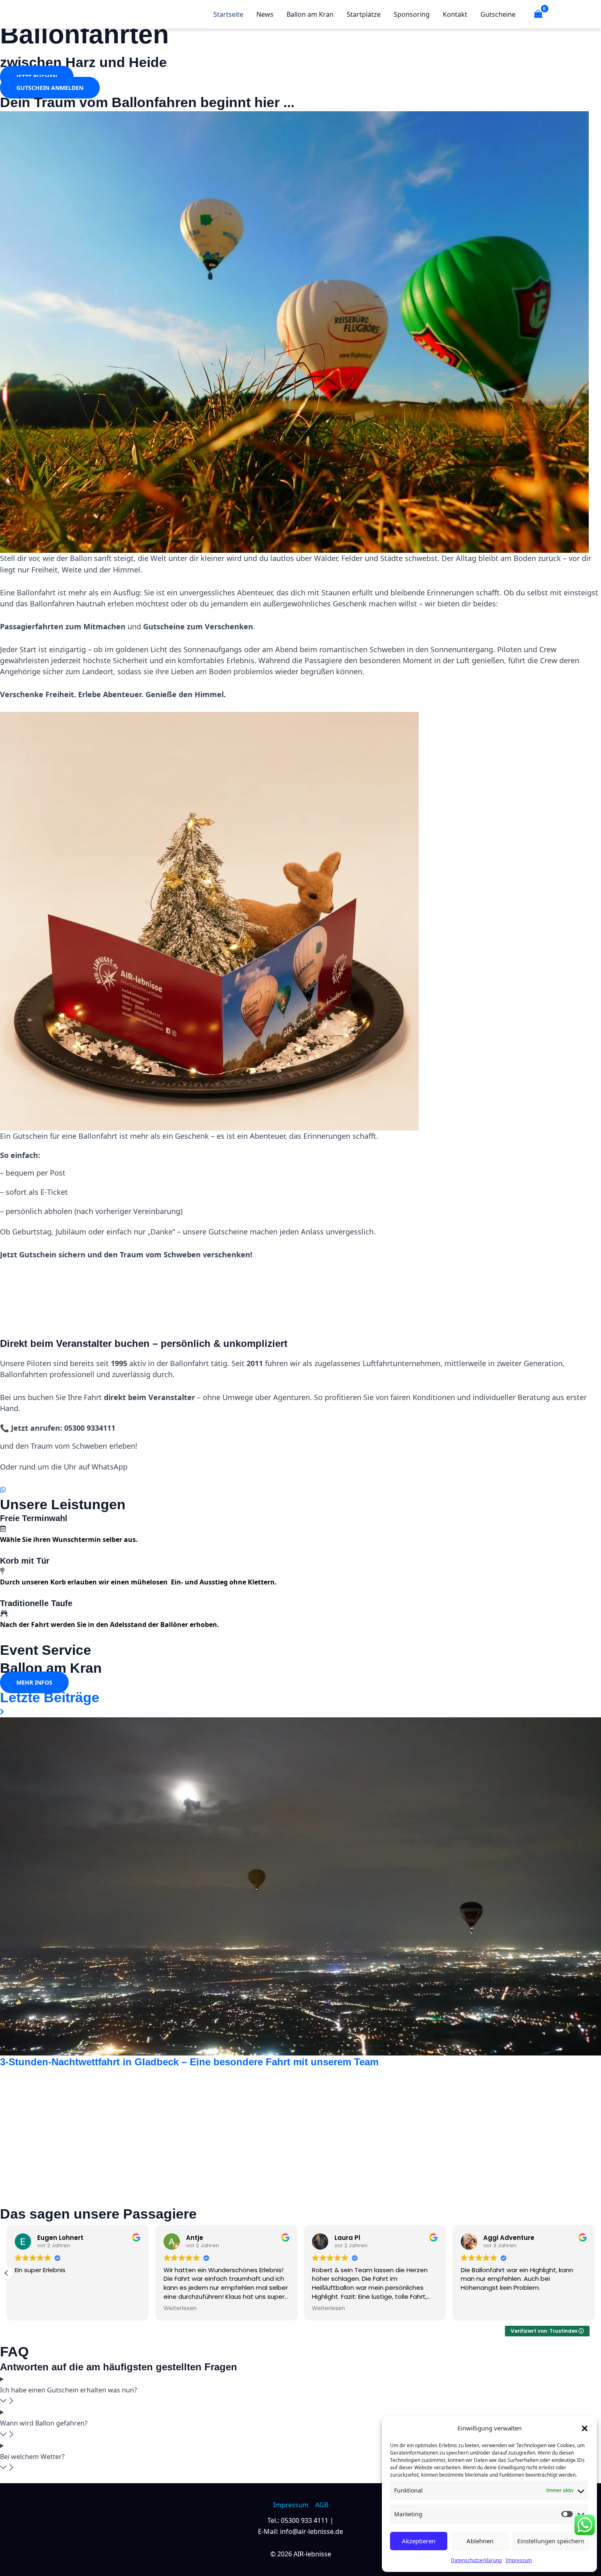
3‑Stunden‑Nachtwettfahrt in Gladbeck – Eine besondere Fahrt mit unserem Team (189, 2062)
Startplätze (364, 14)
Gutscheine (498, 14)
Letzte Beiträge (50, 1697)
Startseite (228, 14)
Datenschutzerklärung (476, 2560)
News (265, 14)
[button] (585, 2428)
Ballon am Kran (310, 14)
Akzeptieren (419, 2541)
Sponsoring (412, 14)
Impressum (519, 2560)
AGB (322, 2505)
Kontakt (455, 14)
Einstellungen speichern (551, 2541)
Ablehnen (480, 2541)
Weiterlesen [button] (180, 2309)
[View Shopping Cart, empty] (538, 14)
